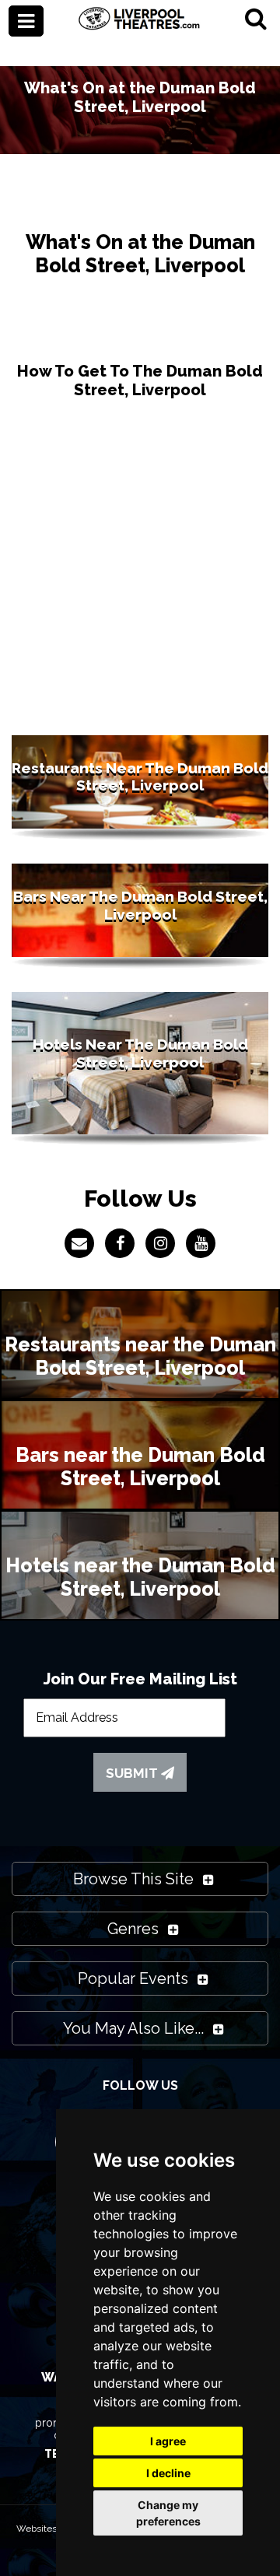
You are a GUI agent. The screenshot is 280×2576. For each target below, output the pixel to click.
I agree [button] (168, 2441)
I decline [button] (168, 2473)
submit (133, 1773)
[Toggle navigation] (26, 21)
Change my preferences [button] (168, 2513)
